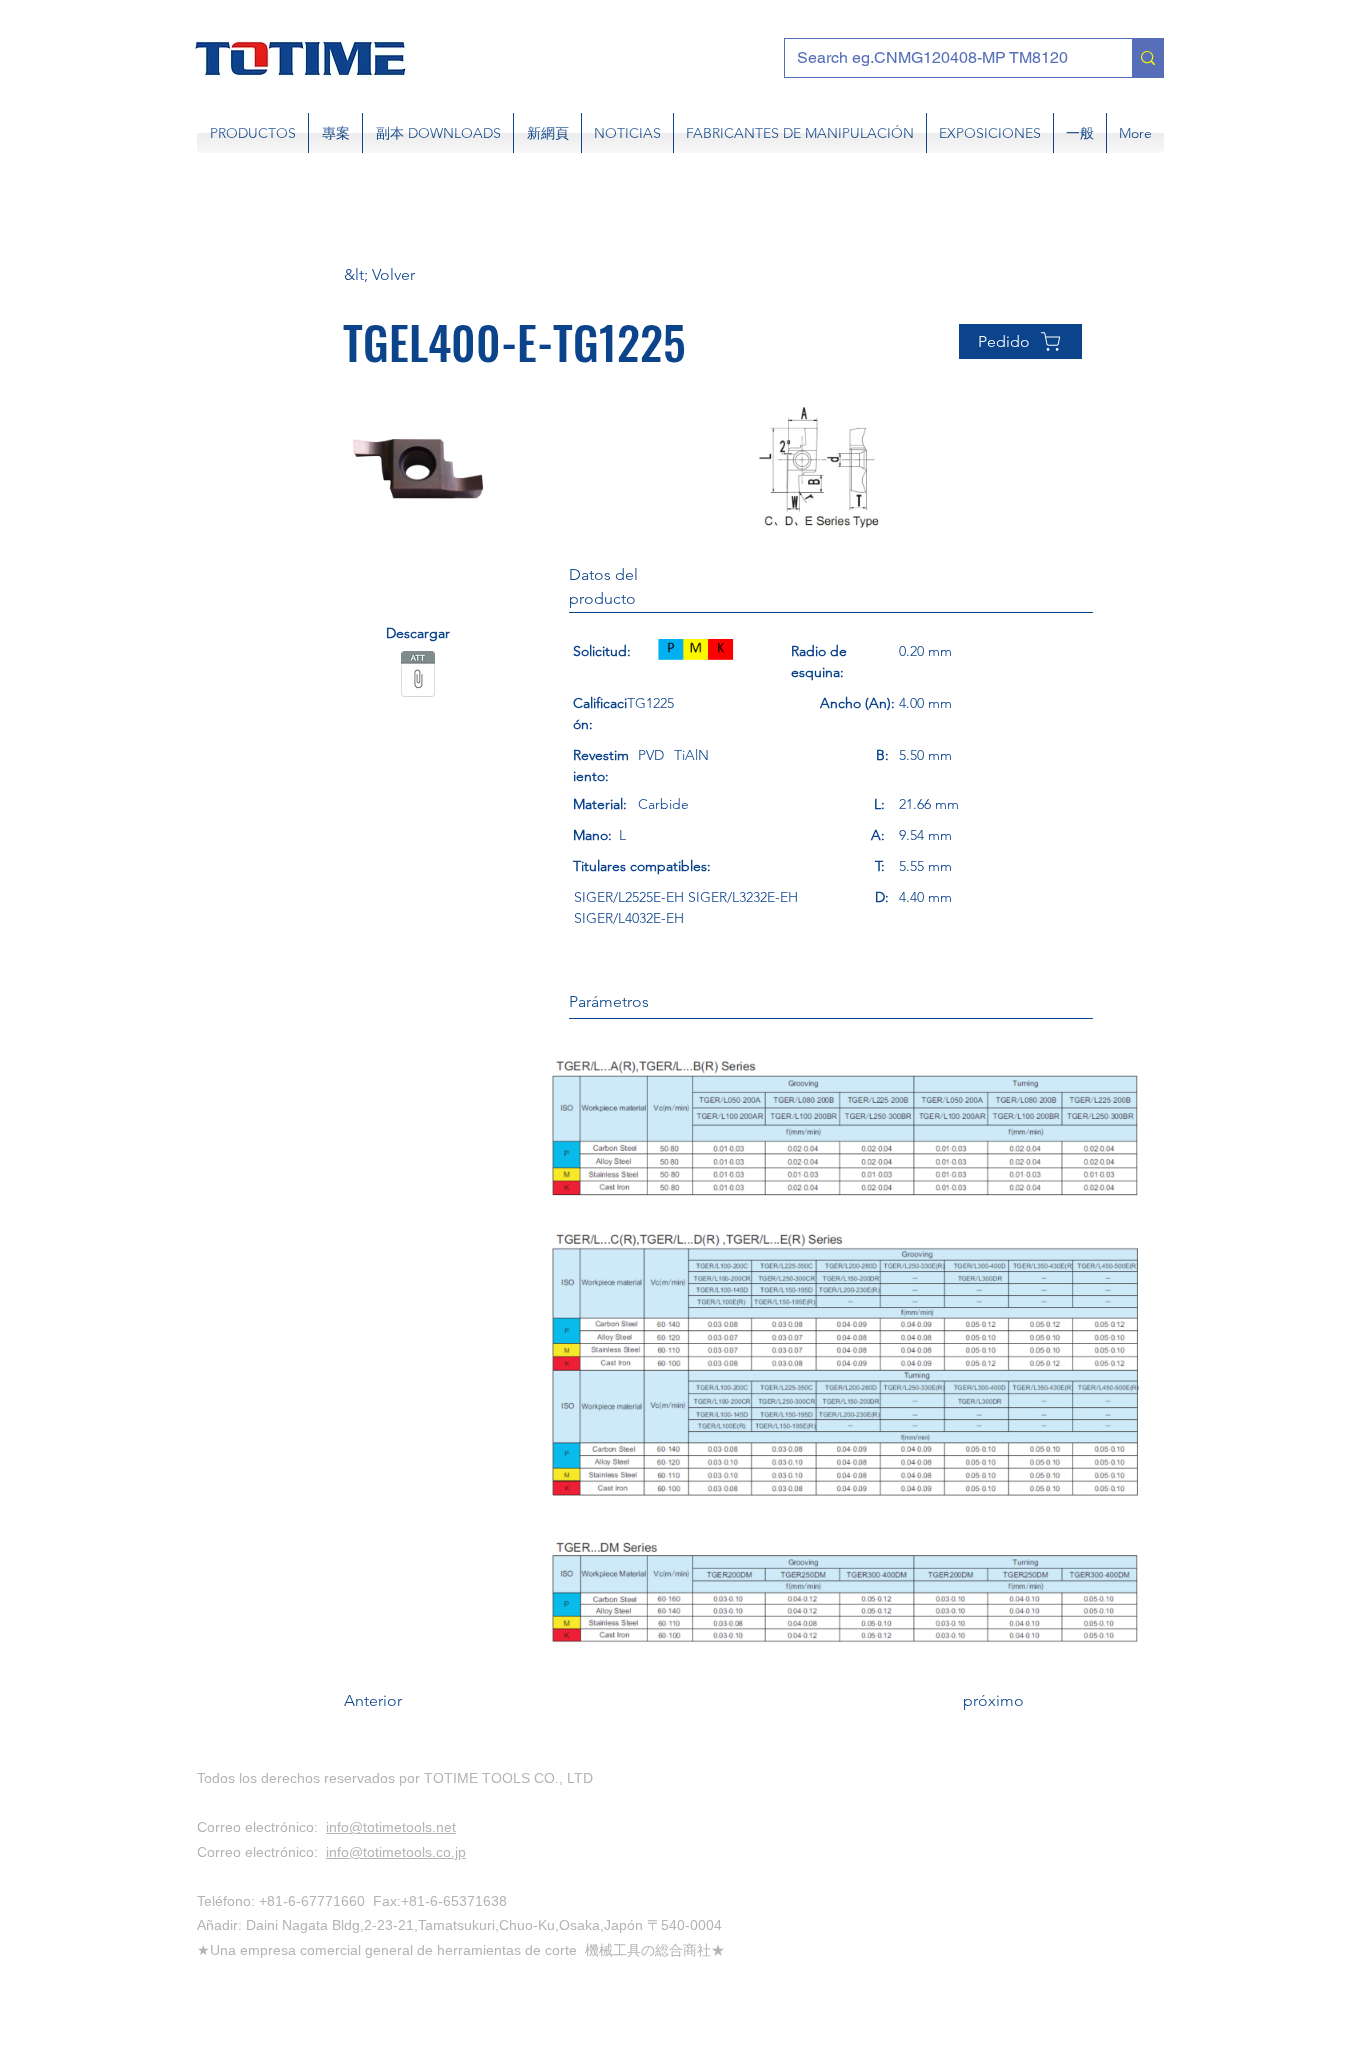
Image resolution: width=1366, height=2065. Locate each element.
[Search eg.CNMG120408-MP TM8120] (1147, 58)
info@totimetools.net (391, 1827)
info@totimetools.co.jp (396, 1852)
